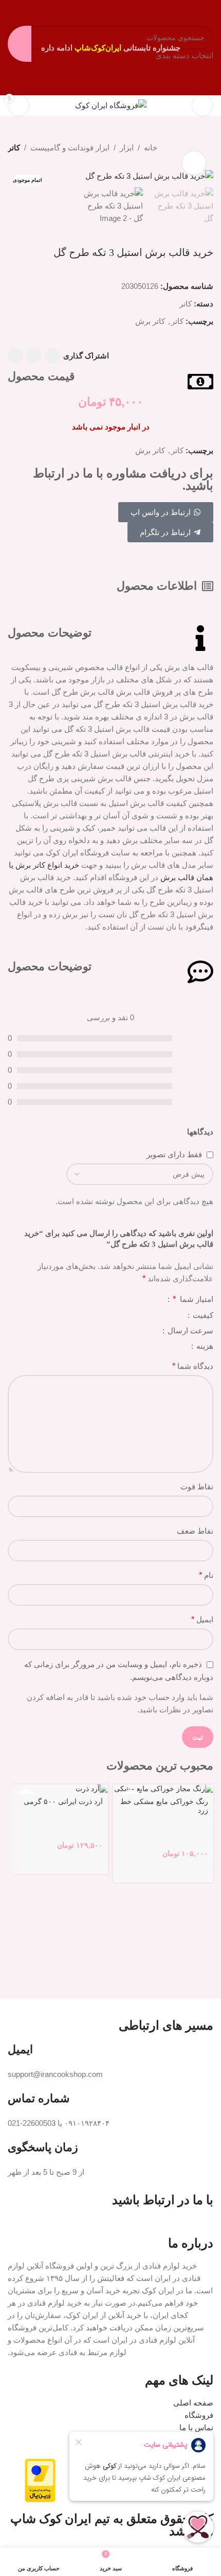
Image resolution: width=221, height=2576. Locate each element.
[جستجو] (177, 106)
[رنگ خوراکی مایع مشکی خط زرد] (163, 1789)
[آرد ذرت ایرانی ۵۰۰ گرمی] (58, 1789)
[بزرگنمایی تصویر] (194, 163)
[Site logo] (111, 105)
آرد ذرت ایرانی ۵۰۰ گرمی (63, 1802)
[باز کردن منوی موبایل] (202, 106)
